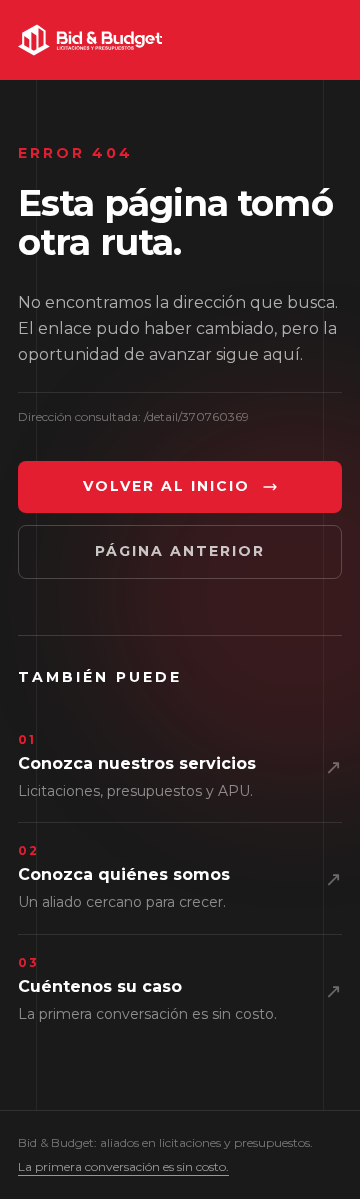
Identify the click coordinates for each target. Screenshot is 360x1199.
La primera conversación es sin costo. (123, 1166)
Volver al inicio (166, 486)
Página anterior (180, 551)
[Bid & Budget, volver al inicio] (90, 40)
